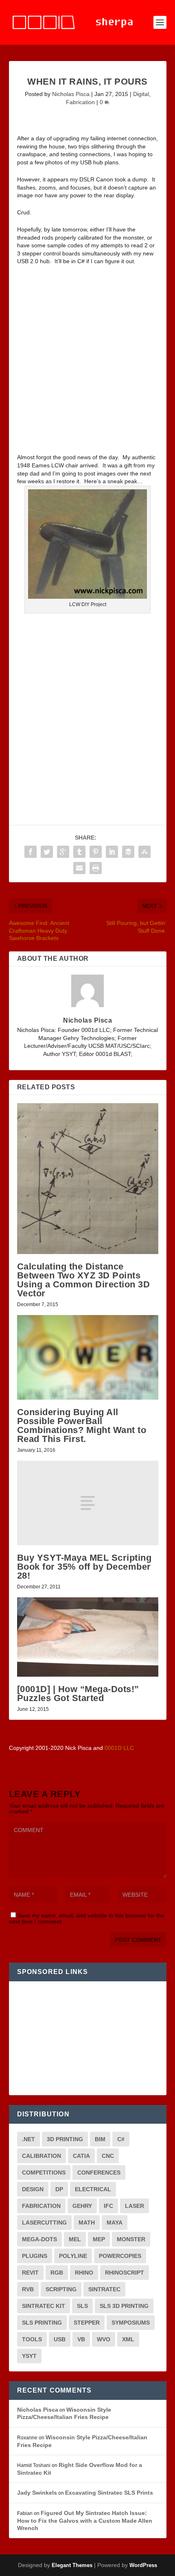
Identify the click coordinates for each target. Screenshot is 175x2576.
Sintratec (104, 2289)
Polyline (73, 2256)
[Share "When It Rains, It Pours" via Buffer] (128, 852)
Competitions (44, 2172)
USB (60, 2339)
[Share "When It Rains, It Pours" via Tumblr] (79, 852)
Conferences (99, 2172)
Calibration (42, 2156)
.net (28, 2139)
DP (59, 2189)
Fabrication (80, 102)
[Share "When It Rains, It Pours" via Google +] (63, 852)
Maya (115, 2223)
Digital (141, 94)
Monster (131, 2239)
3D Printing (65, 2139)
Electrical (93, 2189)
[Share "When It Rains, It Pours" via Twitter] (47, 852)
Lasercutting (44, 2223)
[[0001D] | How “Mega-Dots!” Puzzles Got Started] (88, 1637)
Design (33, 2189)
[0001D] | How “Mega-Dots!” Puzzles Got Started (78, 1694)
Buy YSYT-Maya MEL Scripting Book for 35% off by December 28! (84, 1567)
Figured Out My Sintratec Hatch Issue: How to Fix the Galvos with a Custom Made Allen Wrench (85, 2520)
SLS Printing (42, 2323)
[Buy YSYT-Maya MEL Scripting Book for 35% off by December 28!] (88, 1503)
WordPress (143, 2565)
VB (81, 2339)
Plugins (35, 2256)
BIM (100, 2139)
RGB (57, 2273)
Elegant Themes (72, 2565)
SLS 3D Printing (124, 2306)
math (87, 2223)
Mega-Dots (39, 2239)
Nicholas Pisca (71, 94)
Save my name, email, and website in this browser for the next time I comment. (87, 1918)
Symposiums (131, 2323)
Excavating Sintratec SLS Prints (109, 2493)
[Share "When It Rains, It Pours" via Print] (96, 868)
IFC (108, 2206)
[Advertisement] (87, 362)
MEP (99, 2239)
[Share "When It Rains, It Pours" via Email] (79, 868)
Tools (32, 2339)
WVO (104, 2339)
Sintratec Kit (44, 2306)
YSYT (29, 2356)
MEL (75, 2239)
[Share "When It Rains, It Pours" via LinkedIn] (112, 852)
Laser (135, 2206)
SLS (82, 2306)
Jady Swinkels (37, 2493)
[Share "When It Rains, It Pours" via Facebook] (31, 852)
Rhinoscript (125, 2273)
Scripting (61, 2289)
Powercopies (120, 2256)
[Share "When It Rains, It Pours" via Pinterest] (96, 852)
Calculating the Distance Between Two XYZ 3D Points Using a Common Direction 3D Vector (84, 1280)
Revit (30, 2273)
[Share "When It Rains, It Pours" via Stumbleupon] (144, 852)
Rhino (84, 2273)
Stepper (87, 2323)
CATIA (81, 2156)
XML (128, 2339)
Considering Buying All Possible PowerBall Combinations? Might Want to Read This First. (82, 1425)
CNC (108, 2156)
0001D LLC (119, 1748)
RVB (28, 2289)
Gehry (82, 2206)
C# (121, 2139)
